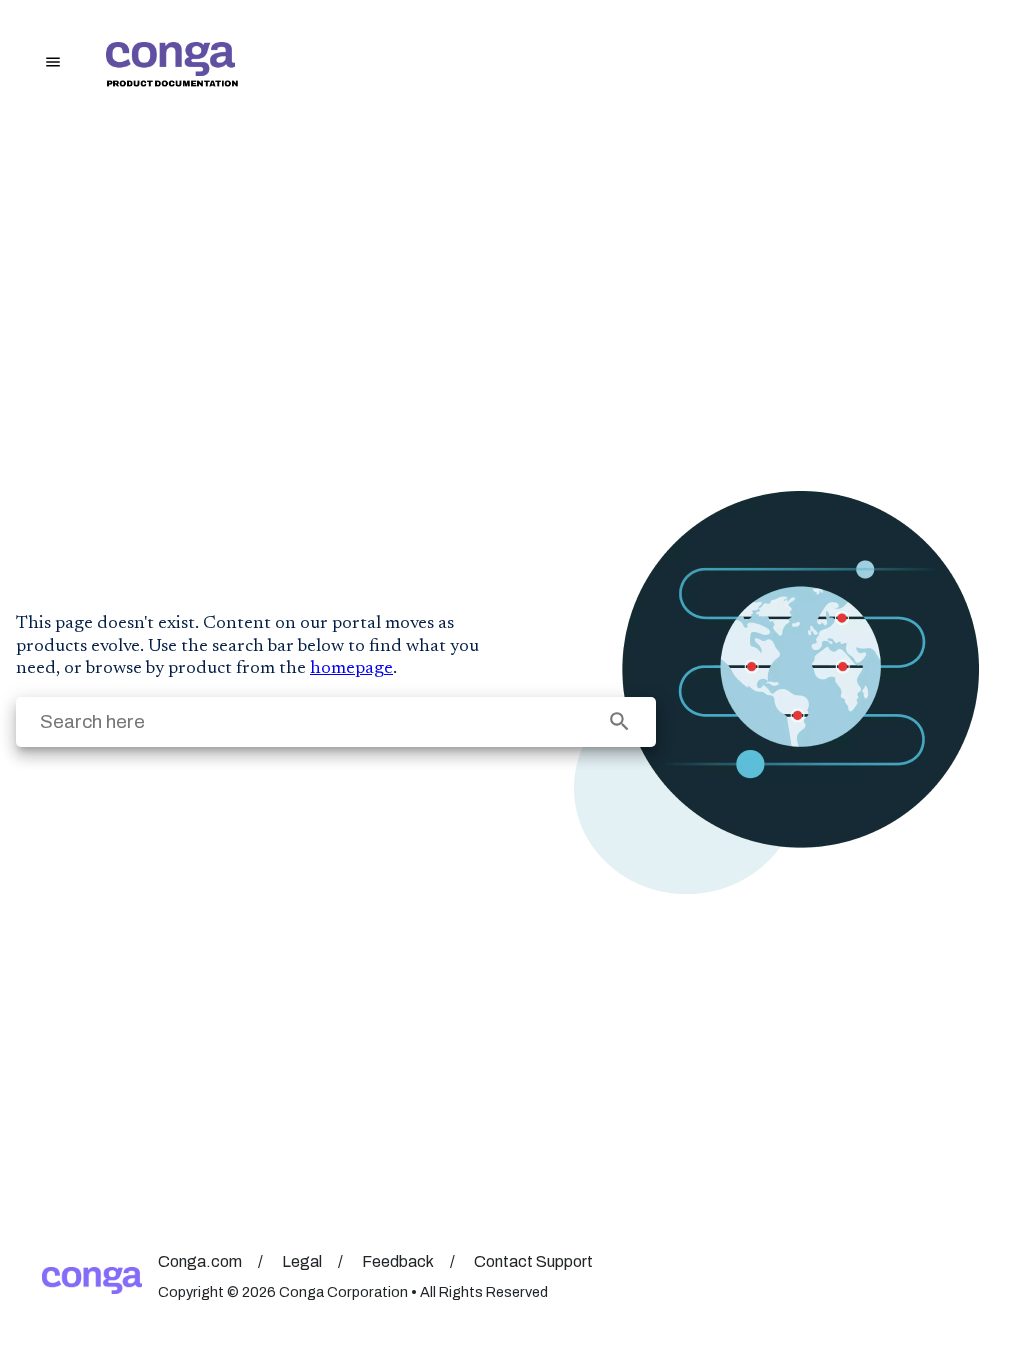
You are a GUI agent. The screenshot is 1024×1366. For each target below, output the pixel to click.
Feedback (398, 1261)
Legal (302, 1261)
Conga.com (200, 1261)
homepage (351, 669)
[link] (549, 64)
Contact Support (533, 1261)
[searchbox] (619, 721)
